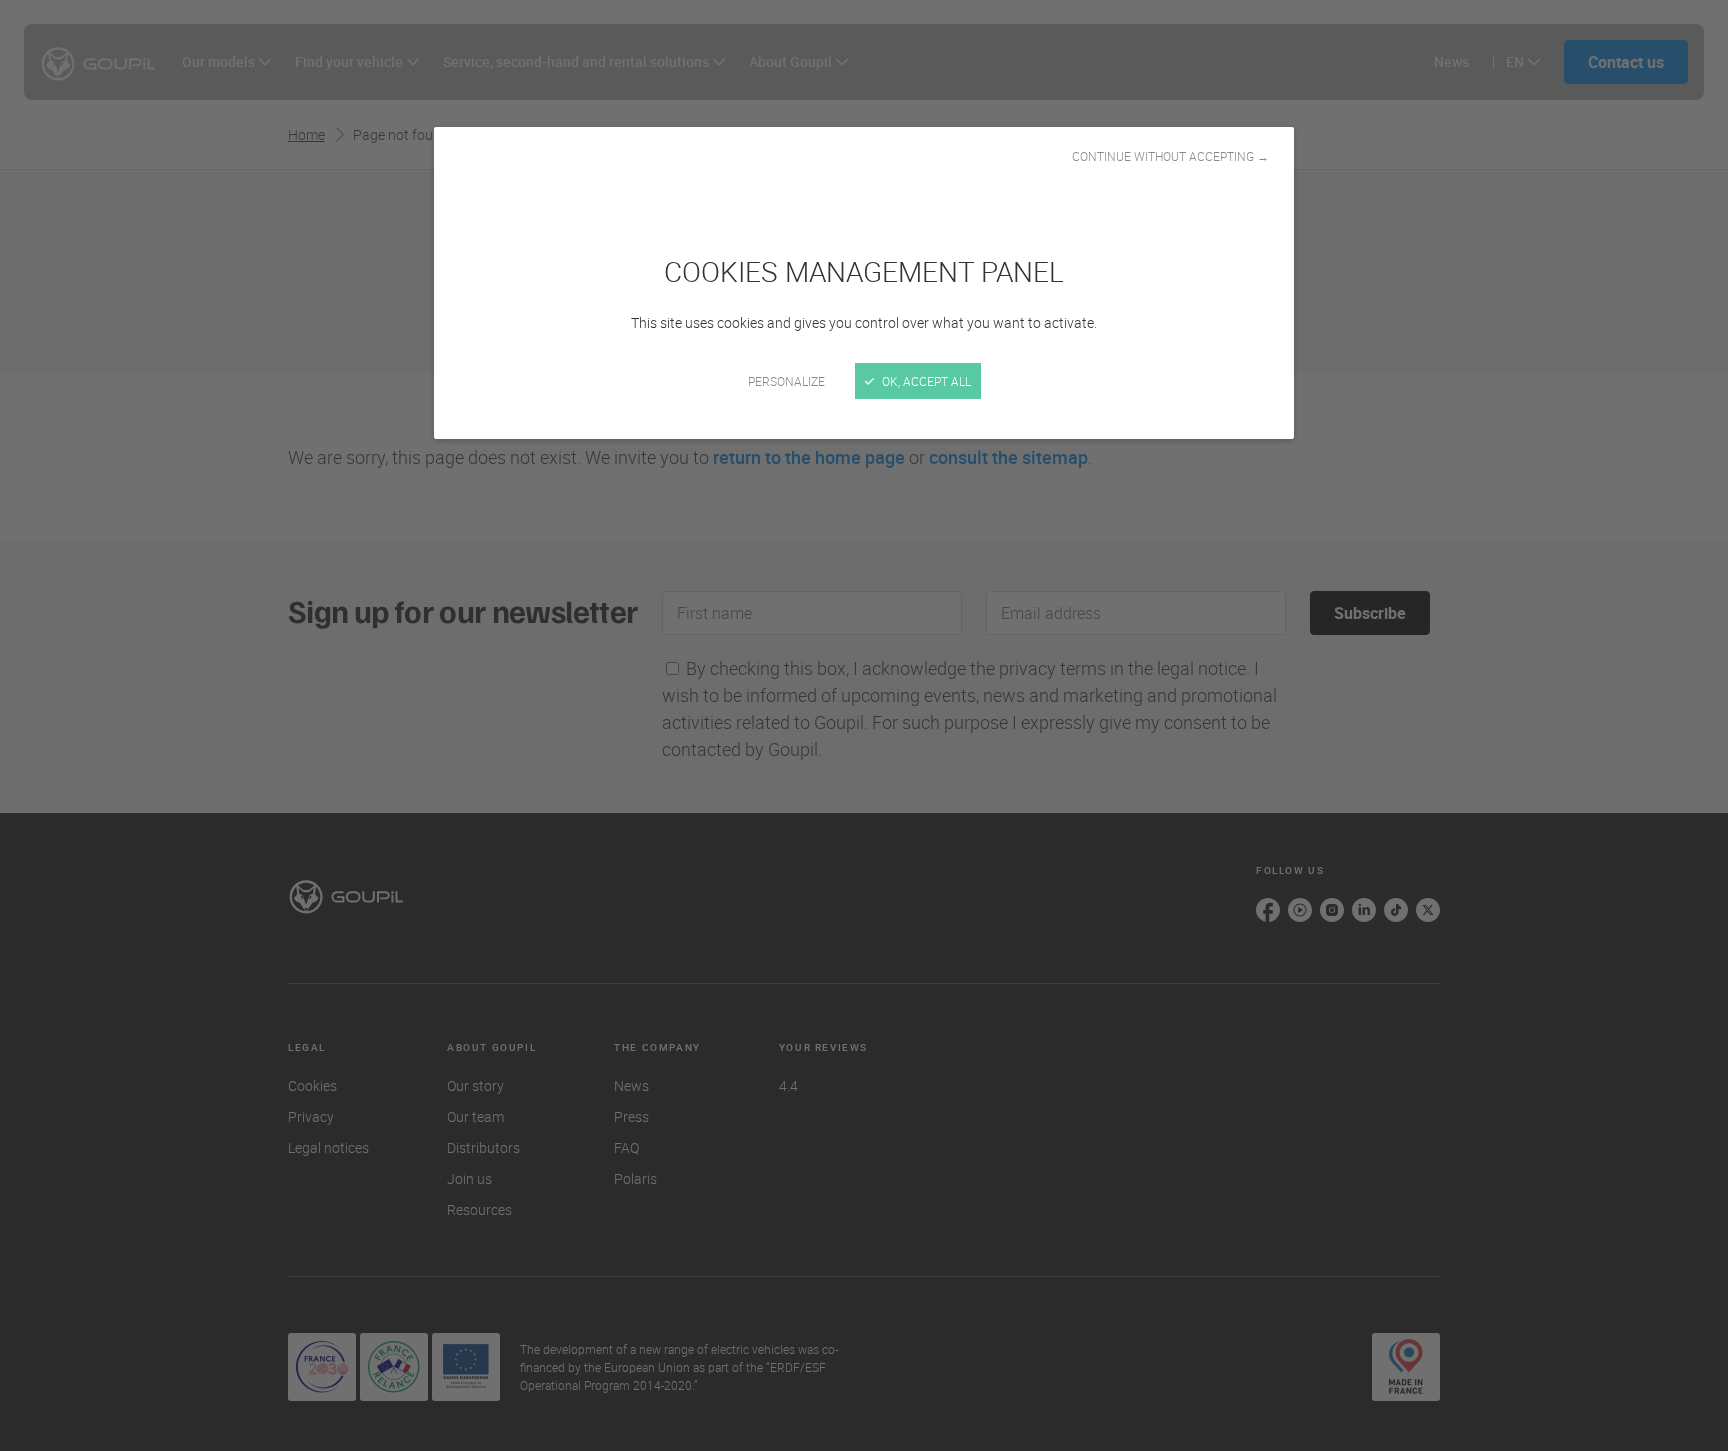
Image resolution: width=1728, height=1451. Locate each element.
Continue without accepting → (1170, 156)
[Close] (864, 725)
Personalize (786, 381)
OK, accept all (925, 381)
